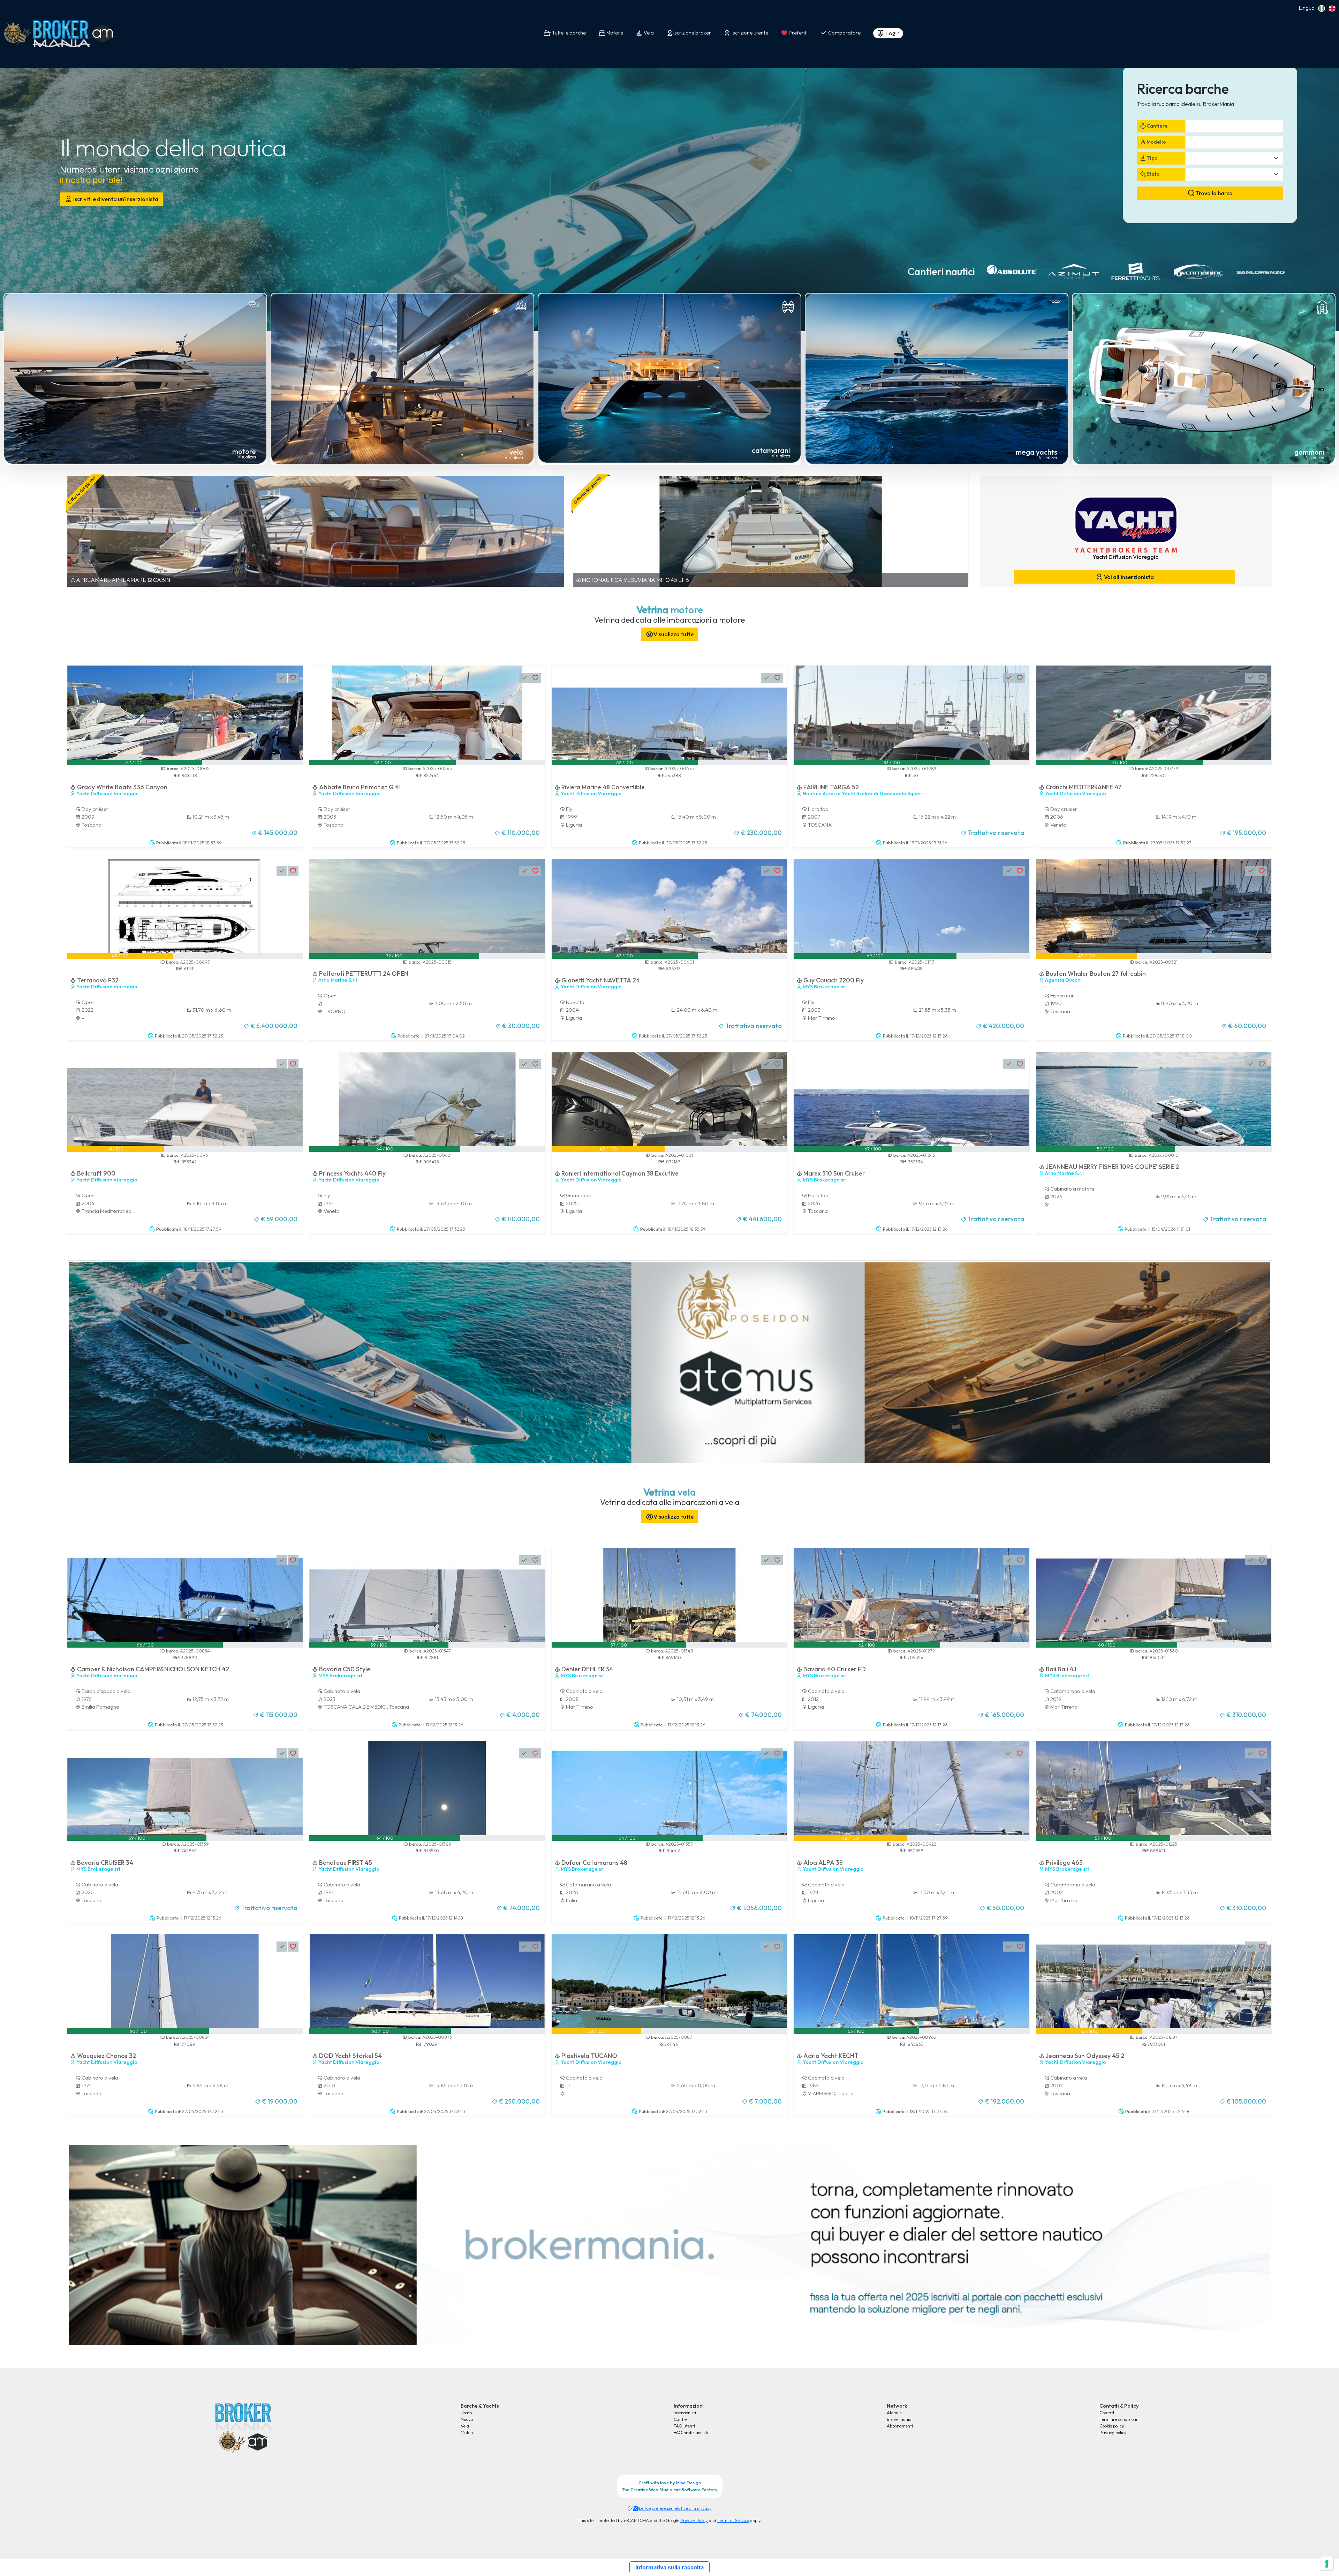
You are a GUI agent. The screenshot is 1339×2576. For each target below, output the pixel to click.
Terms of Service (733, 2520)
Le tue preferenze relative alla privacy (675, 2508)
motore (244, 451)
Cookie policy (1112, 2426)
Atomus (894, 2412)
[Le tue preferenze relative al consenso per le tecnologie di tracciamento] (1327, 2564)
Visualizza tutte (674, 634)
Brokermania (899, 2419)
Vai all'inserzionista (1128, 577)
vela (516, 452)
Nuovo (467, 2419)
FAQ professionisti (691, 2432)
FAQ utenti (684, 2426)
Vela (465, 2426)
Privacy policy (1113, 2432)
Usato (466, 2412)
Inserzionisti (685, 2412)
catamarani (771, 450)
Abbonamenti (900, 2426)
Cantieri (682, 2419)
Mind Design (689, 2483)
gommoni (1309, 452)
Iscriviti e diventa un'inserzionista (115, 199)
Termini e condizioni (1118, 2419)
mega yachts (1037, 452)
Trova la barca (1214, 193)
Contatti (1107, 2412)
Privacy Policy (694, 2520)
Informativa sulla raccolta (669, 2567)
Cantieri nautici (941, 271)
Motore (467, 2432)
